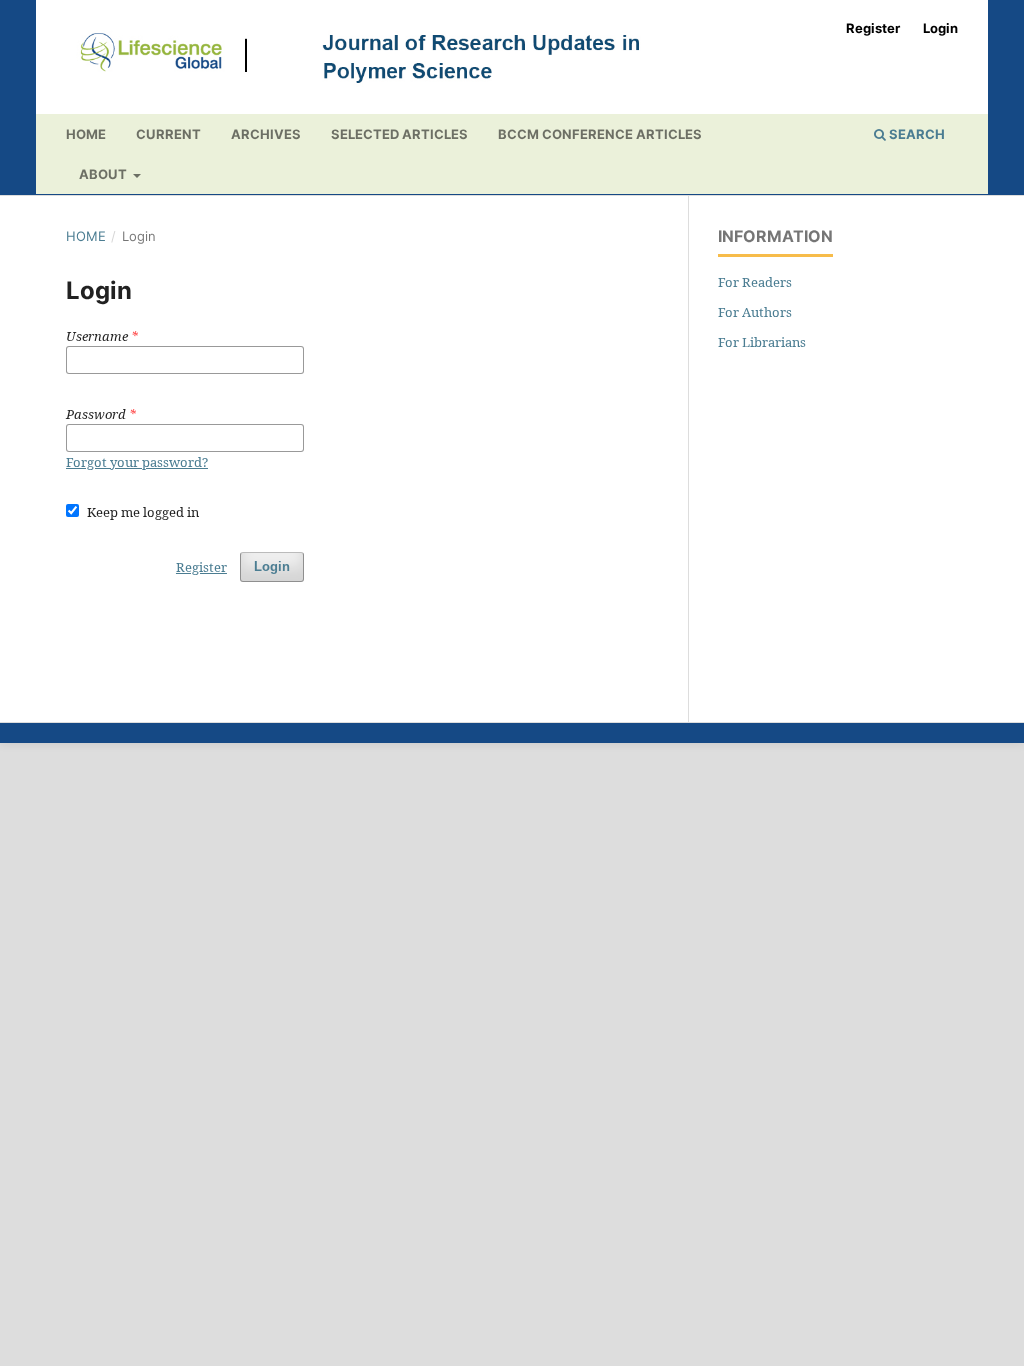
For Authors (755, 312)
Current (168, 134)
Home (86, 134)
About (104, 174)
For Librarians (762, 342)
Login (940, 28)
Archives (266, 134)
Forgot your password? (137, 462)
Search (915, 134)
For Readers (755, 282)
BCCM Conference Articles (600, 134)
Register (873, 28)
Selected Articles (399, 134)
